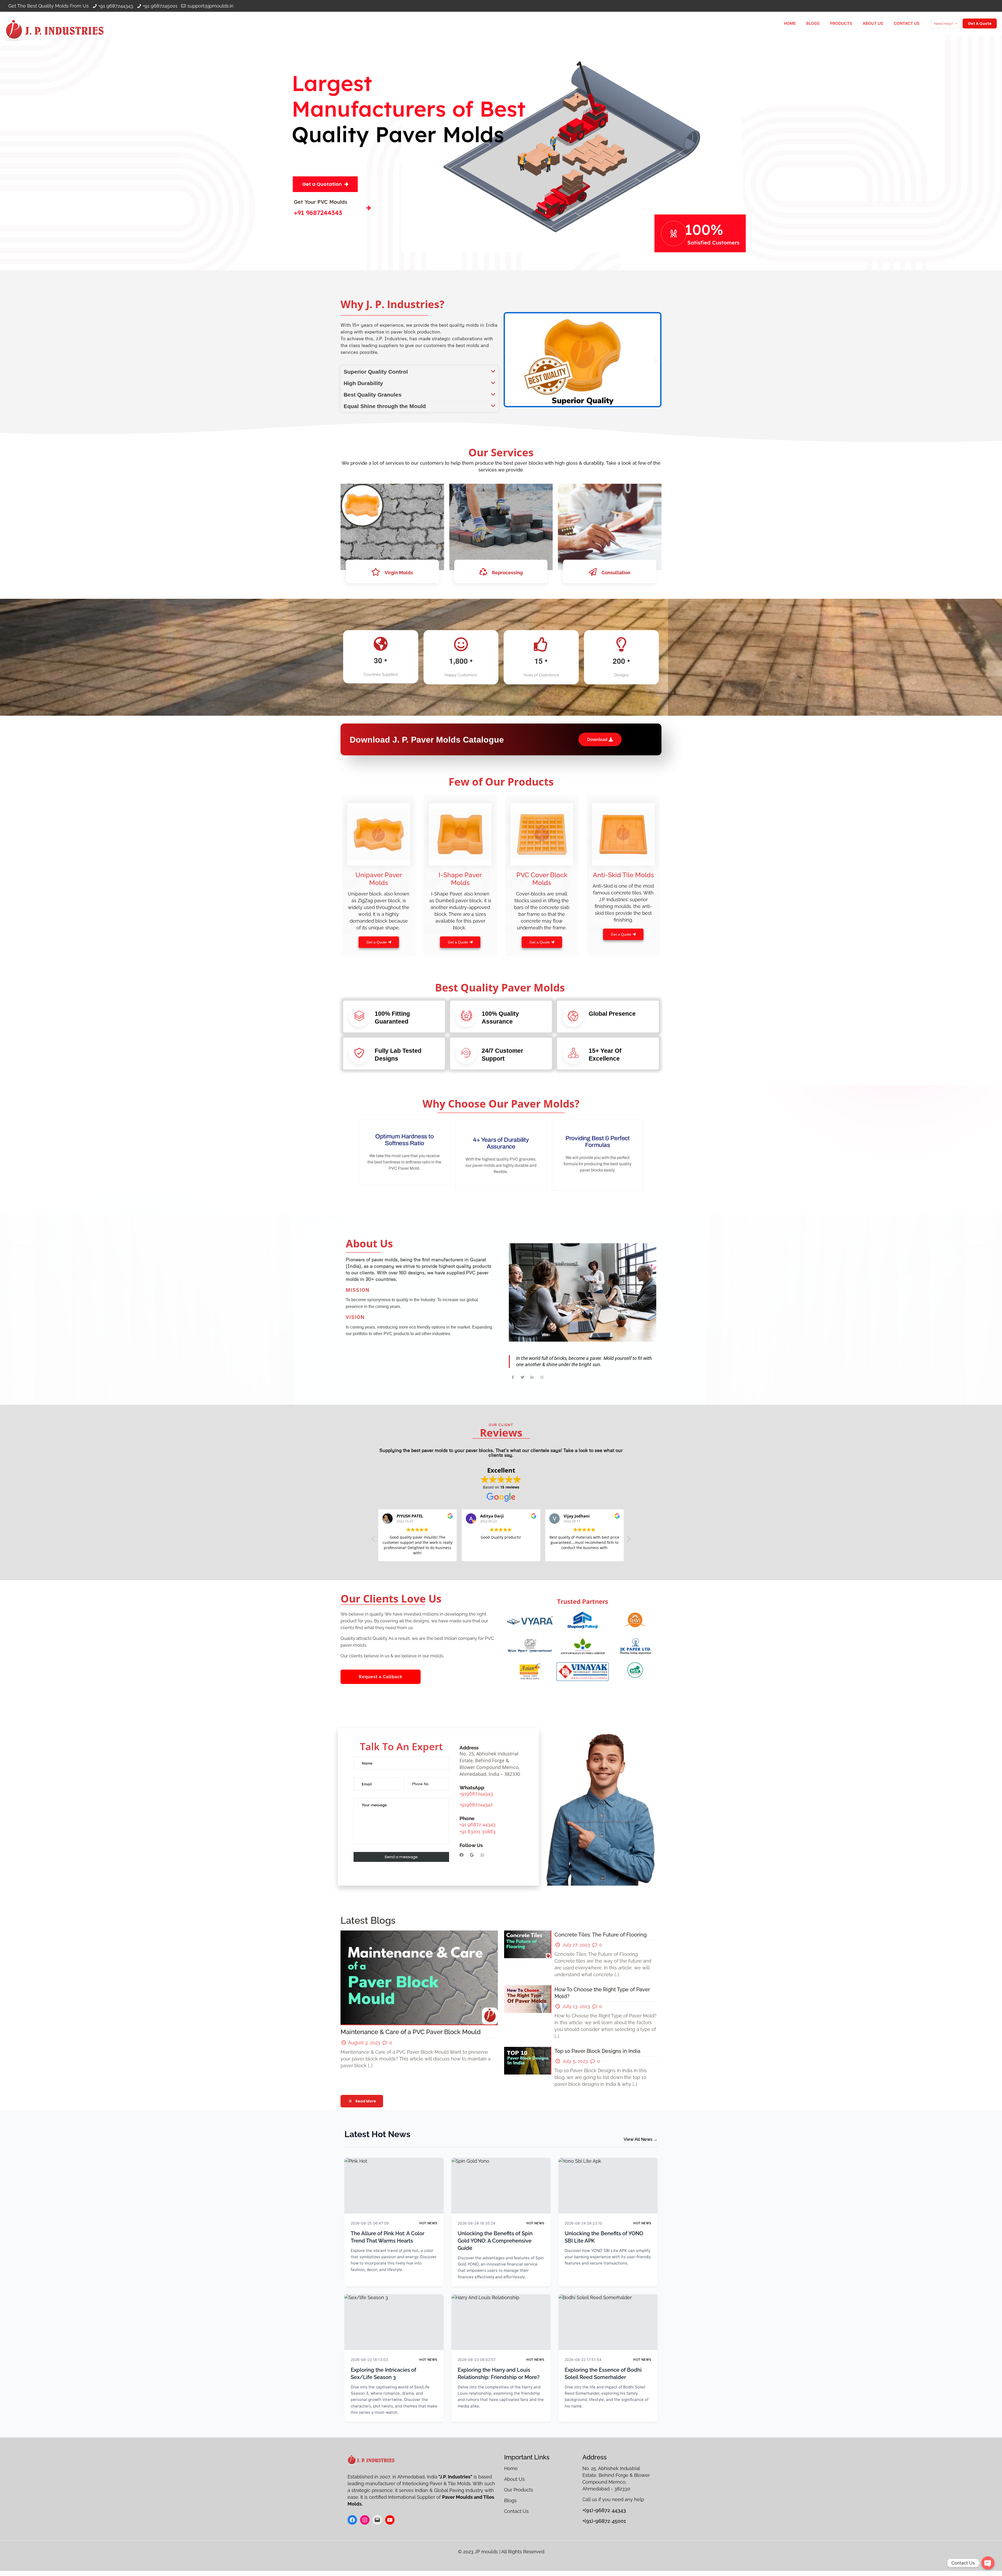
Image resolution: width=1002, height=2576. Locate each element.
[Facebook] (461, 1855)
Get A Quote (980, 23)
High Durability (363, 383)
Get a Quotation (322, 184)
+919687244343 (476, 1794)
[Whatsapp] (482, 1855)
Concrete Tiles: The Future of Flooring (601, 1935)
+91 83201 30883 (478, 1831)
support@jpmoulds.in (210, 6)
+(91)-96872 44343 (604, 2510)
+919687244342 (476, 1805)
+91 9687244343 (116, 6)
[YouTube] (390, 2520)
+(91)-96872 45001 (604, 2521)
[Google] (472, 1855)
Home (512, 2468)
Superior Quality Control (376, 372)
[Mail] (377, 2520)
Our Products (519, 2490)
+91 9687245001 (160, 6)
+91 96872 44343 (478, 1824)
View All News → (641, 2139)
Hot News (428, 2223)
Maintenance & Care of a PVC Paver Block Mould (411, 2032)
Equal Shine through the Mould (385, 406)
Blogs (510, 2500)
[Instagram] (365, 2520)
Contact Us (516, 2511)
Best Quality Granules (373, 395)
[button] (419, 372)
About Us (514, 2479)
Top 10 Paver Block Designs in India (597, 2051)
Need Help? (944, 24)
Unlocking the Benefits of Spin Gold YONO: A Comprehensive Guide (495, 2241)
